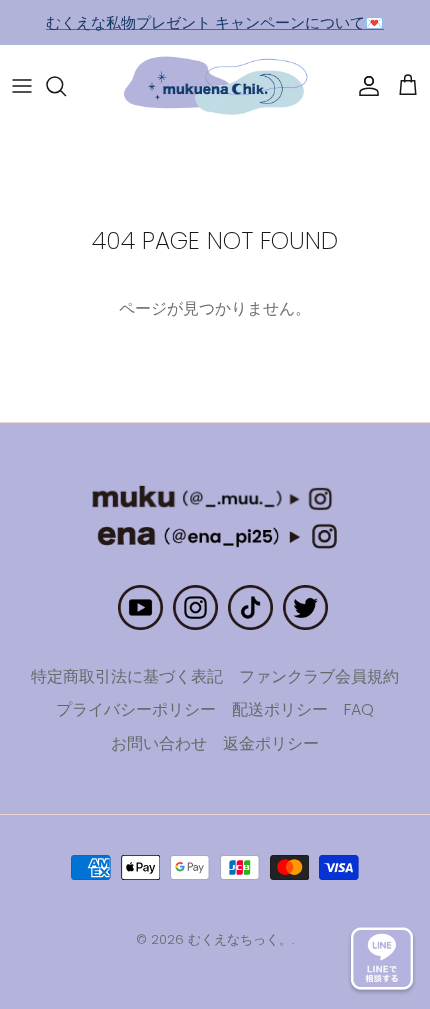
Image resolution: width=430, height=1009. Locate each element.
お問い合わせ (159, 743)
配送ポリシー (280, 709)
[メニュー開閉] (22, 86)
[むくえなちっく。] (215, 86)
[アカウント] (364, 86)
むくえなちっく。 (240, 939)
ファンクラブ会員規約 (319, 676)
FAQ (359, 709)
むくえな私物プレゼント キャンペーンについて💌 (215, 22)
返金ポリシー (271, 743)
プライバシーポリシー (136, 709)
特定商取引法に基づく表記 (127, 676)
